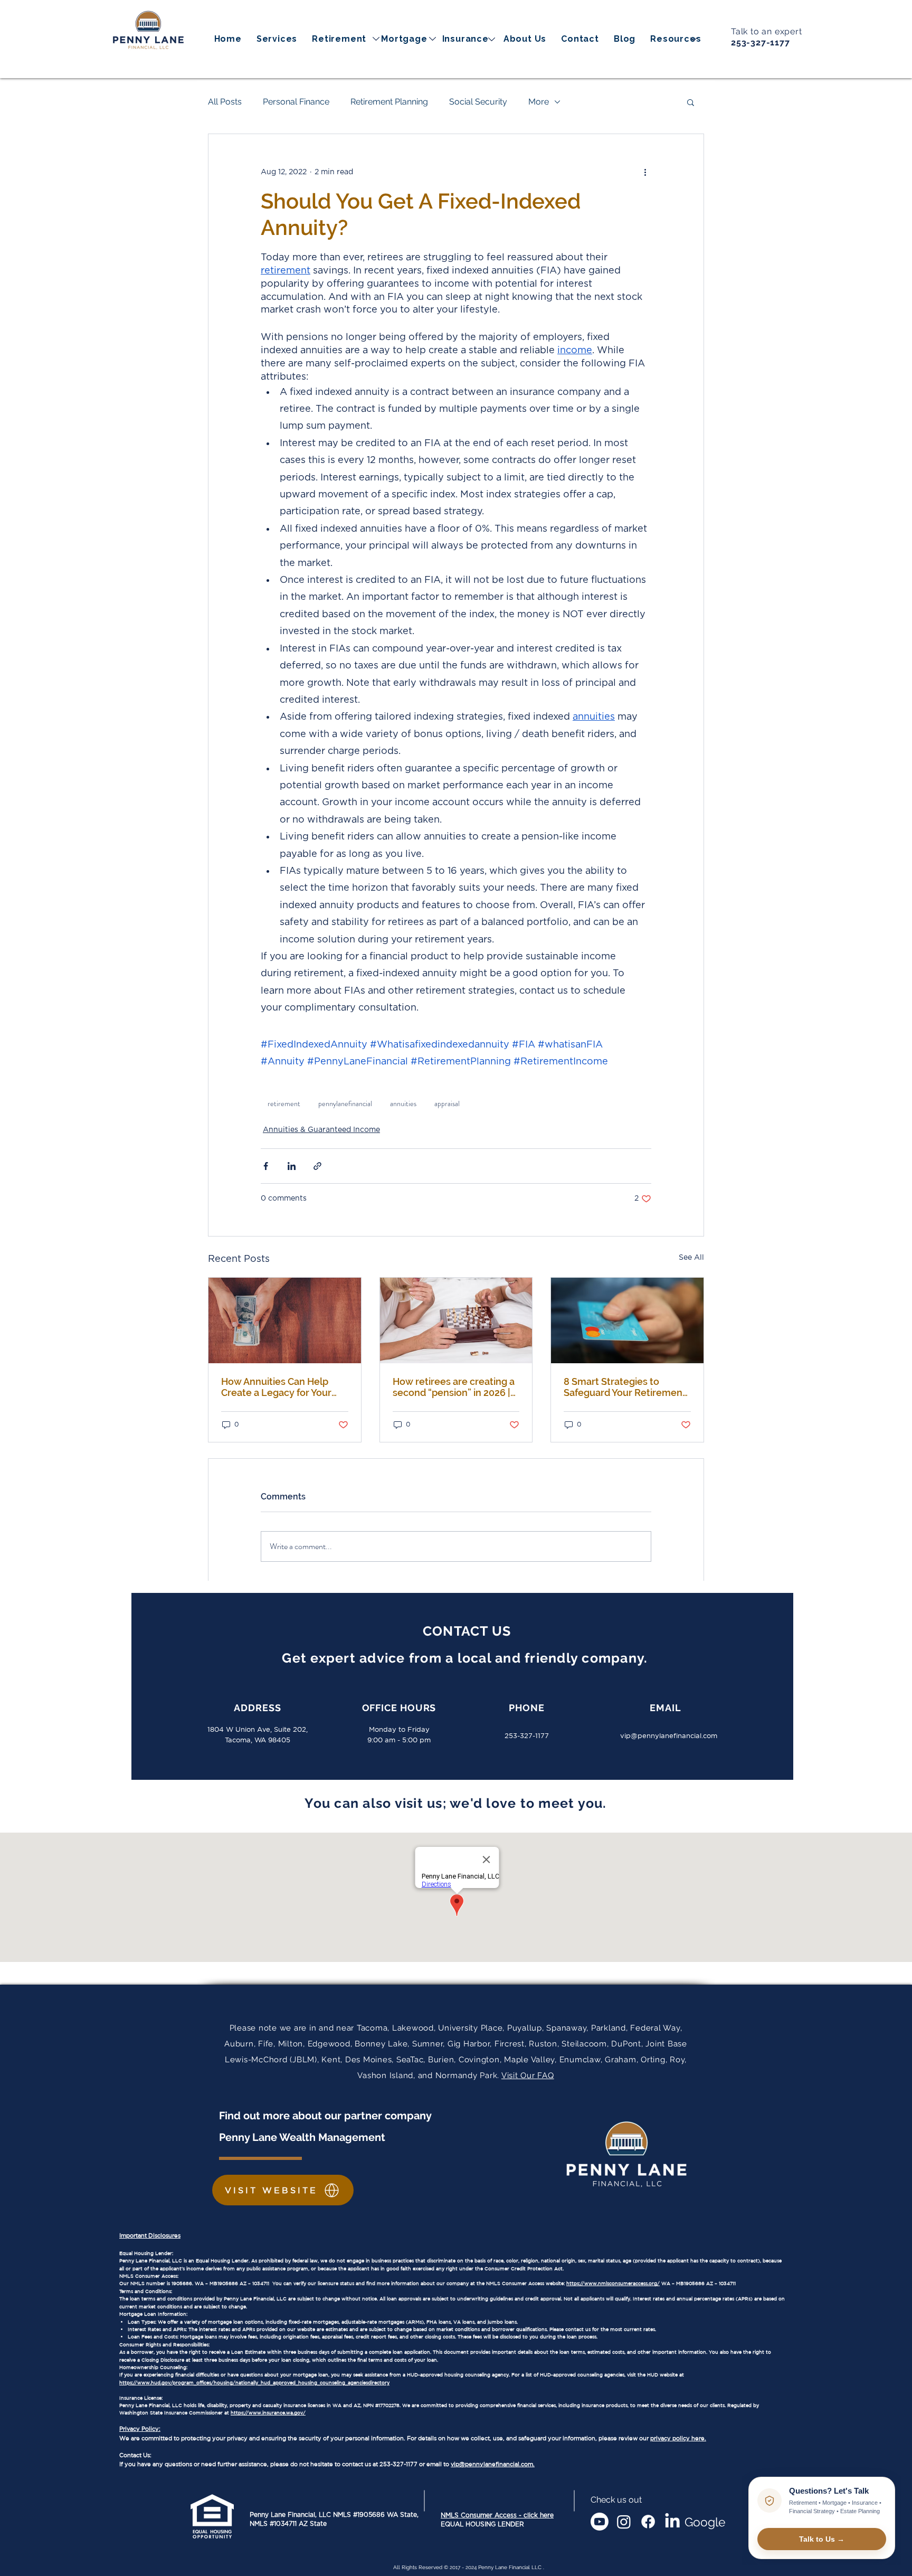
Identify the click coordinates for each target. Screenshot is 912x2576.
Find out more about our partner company (327, 2116)
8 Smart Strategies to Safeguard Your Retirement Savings (625, 1387)
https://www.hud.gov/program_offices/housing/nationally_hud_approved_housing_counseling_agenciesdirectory (254, 2382)
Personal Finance (296, 102)
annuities (403, 1103)
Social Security (478, 102)
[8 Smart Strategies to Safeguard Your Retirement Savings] (627, 1320)
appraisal (447, 1103)
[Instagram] (624, 2522)
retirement (284, 1103)
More (539, 102)
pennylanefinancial (345, 1103)
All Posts (225, 102)
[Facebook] (648, 2522)
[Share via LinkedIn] (292, 1166)
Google (705, 2522)
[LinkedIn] (672, 2522)
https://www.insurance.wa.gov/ (268, 2413)
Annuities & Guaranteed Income (321, 1130)
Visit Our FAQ (528, 2075)
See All (691, 1258)
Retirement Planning (389, 102)
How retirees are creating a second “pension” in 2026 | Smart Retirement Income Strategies (454, 1387)
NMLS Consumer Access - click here (497, 2515)
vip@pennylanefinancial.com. (493, 2464)
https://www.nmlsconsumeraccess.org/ (613, 2283)
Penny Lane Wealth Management (302, 2137)
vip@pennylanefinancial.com (669, 1736)
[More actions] (645, 172)
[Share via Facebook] (266, 1166)
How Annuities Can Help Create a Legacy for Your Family (276, 1387)
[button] (676, 39)
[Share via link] (317, 1166)
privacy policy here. (678, 2438)
